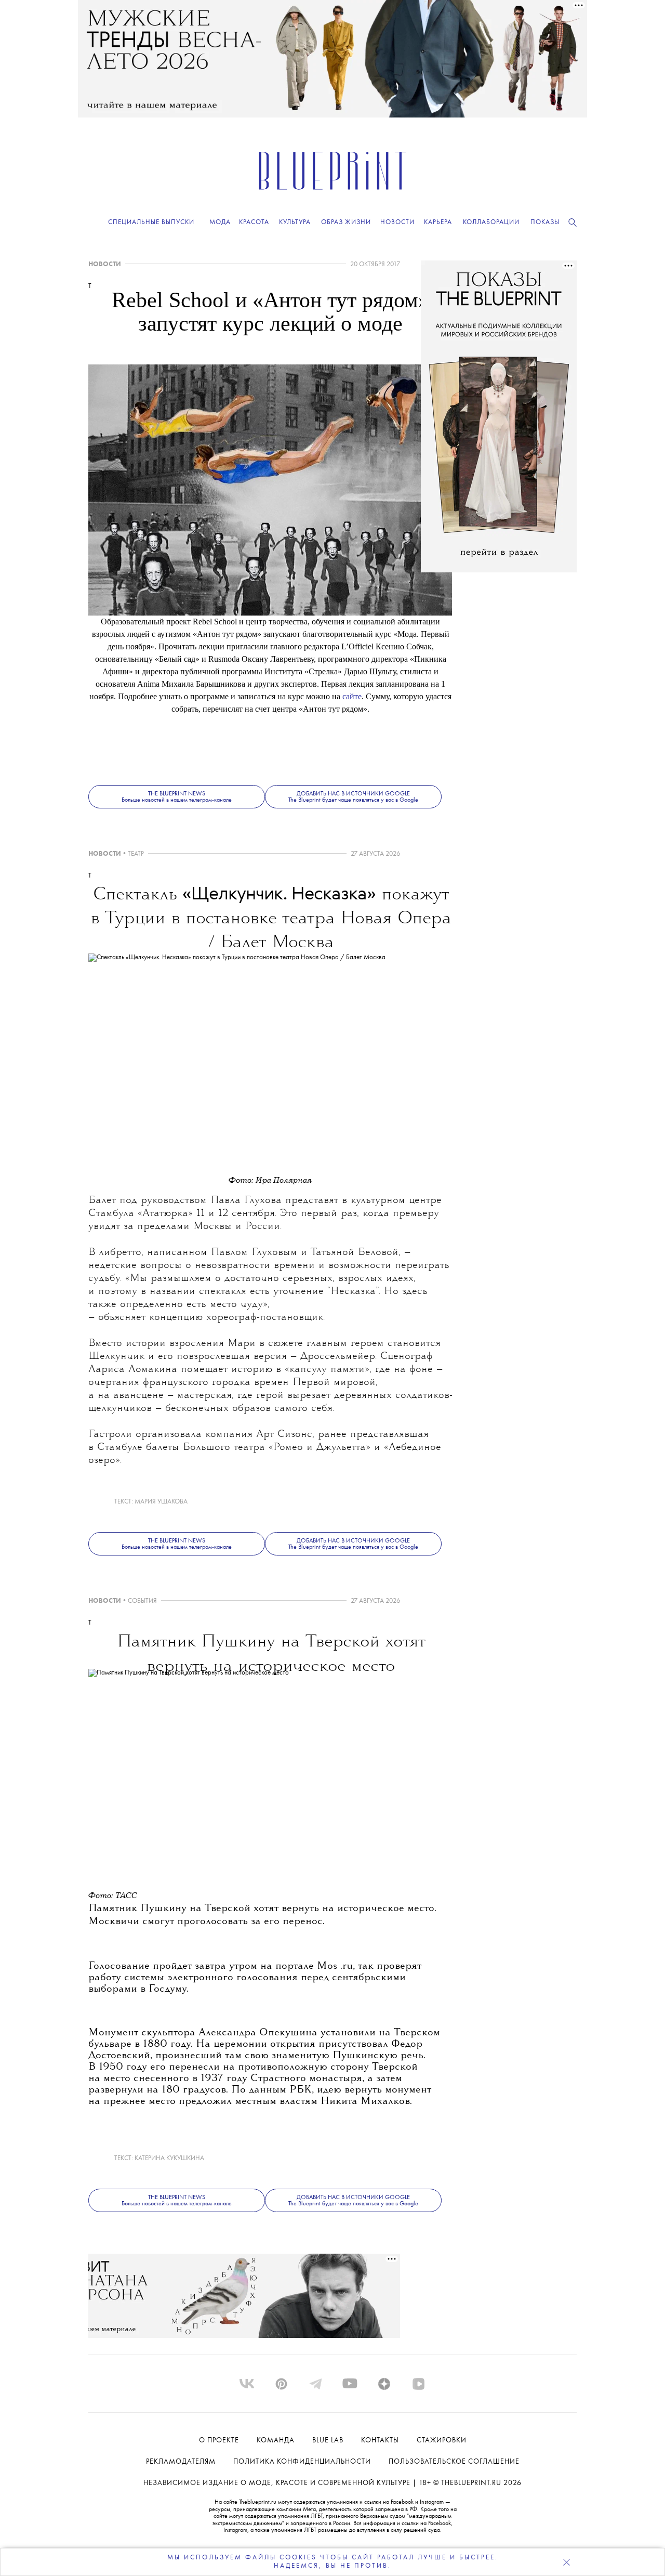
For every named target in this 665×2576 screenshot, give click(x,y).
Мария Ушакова (161, 1502)
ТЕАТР (136, 854)
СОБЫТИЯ (142, 1601)
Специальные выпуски (151, 222)
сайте (352, 696)
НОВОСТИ (105, 264)
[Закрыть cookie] (566, 2562)
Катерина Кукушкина (169, 2158)
